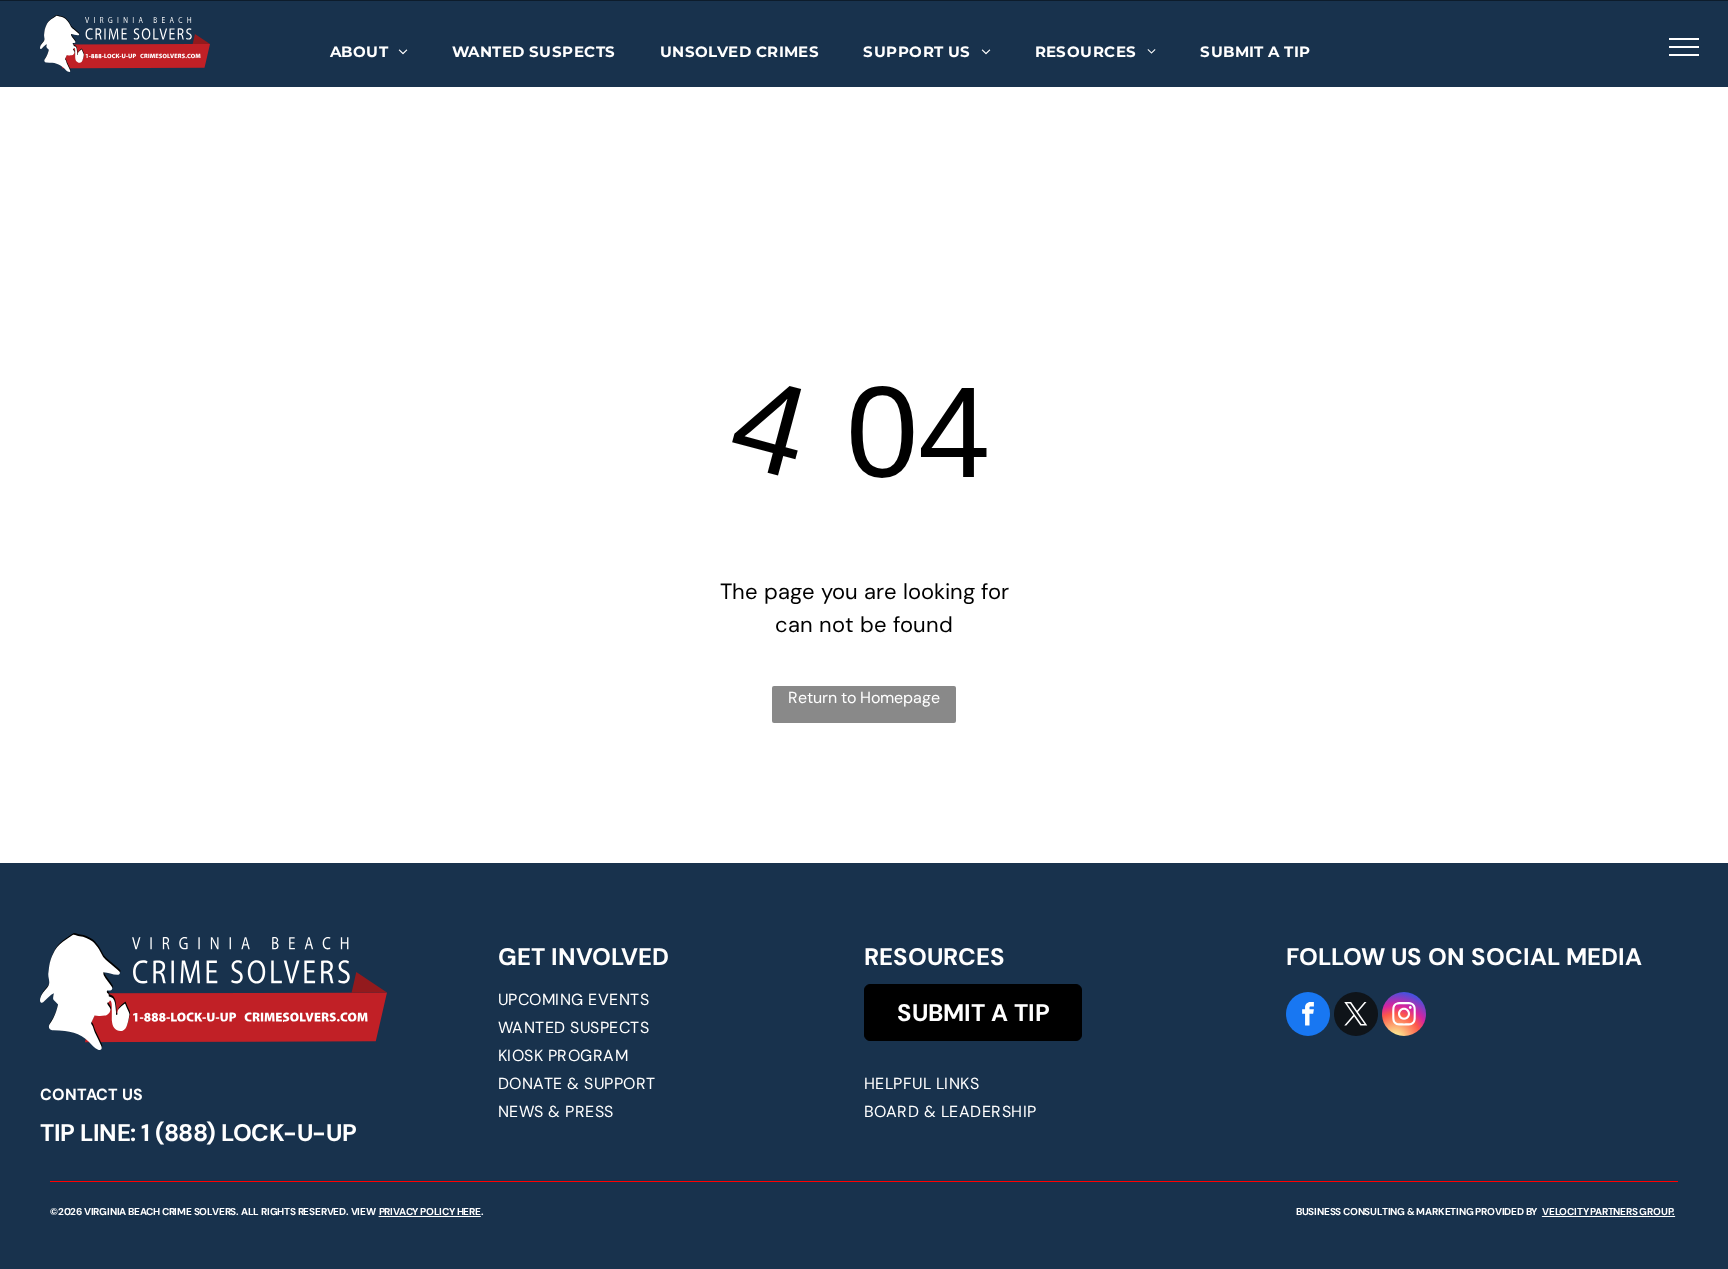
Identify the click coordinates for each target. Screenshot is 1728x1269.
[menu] (1684, 47)
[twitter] (1356, 1016)
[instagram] (1404, 1016)
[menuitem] (369, 52)
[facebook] (1308, 1016)
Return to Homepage (864, 697)
